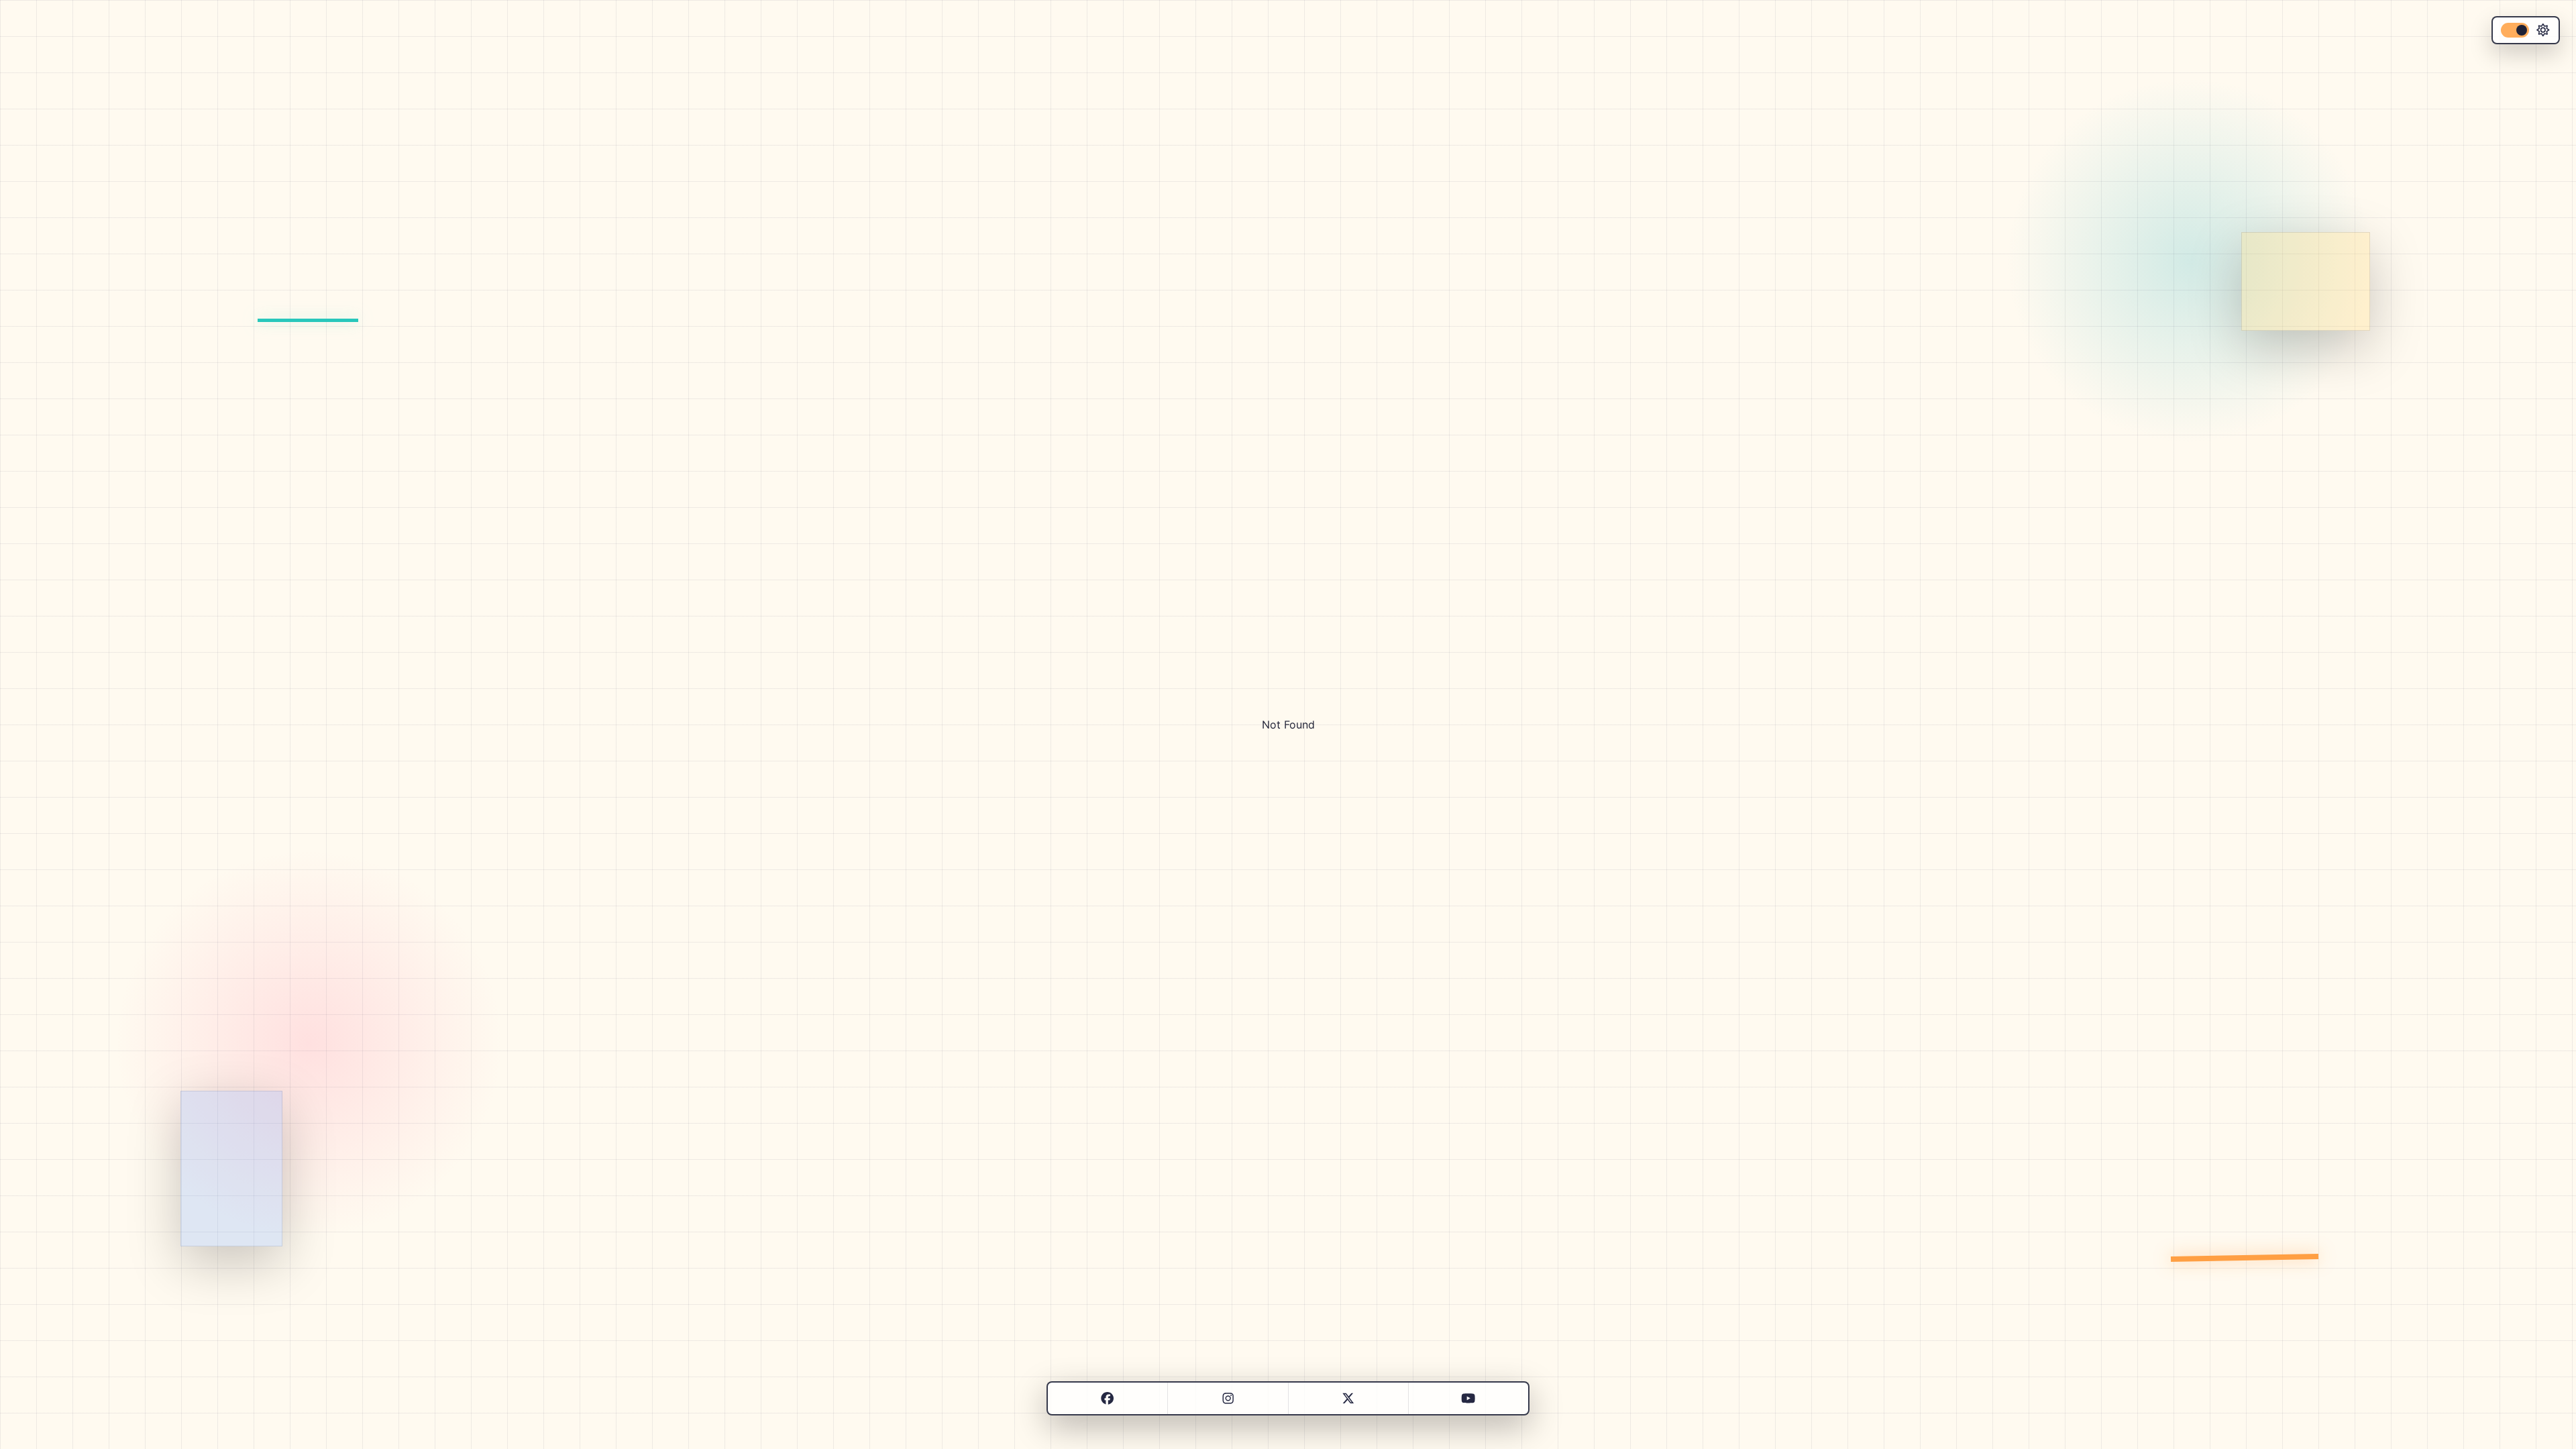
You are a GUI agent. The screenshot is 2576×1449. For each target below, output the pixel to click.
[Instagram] (1228, 1398)
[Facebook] (1107, 1398)
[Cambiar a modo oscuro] (2526, 30)
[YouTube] (1468, 1398)
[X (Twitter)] (1348, 1398)
